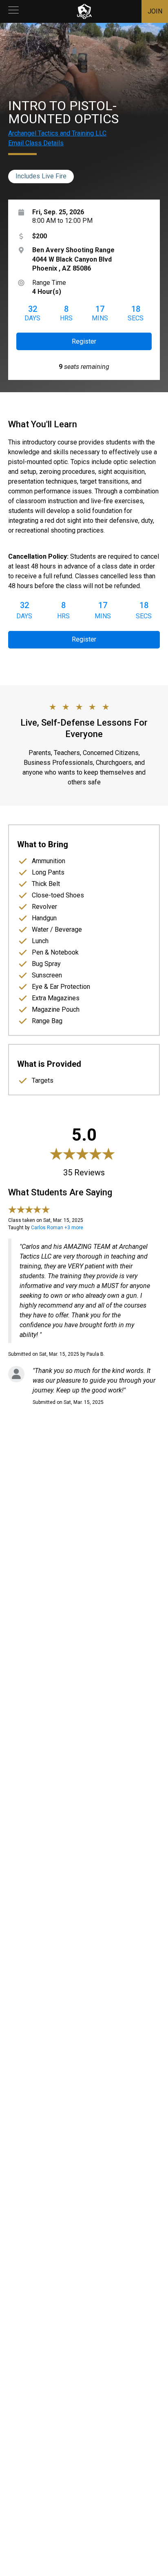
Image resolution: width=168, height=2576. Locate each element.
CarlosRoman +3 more (57, 1228)
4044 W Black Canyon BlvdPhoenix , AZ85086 (73, 259)
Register (84, 341)
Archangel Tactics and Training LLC (57, 133)
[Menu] (13, 11)
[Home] (84, 11)
